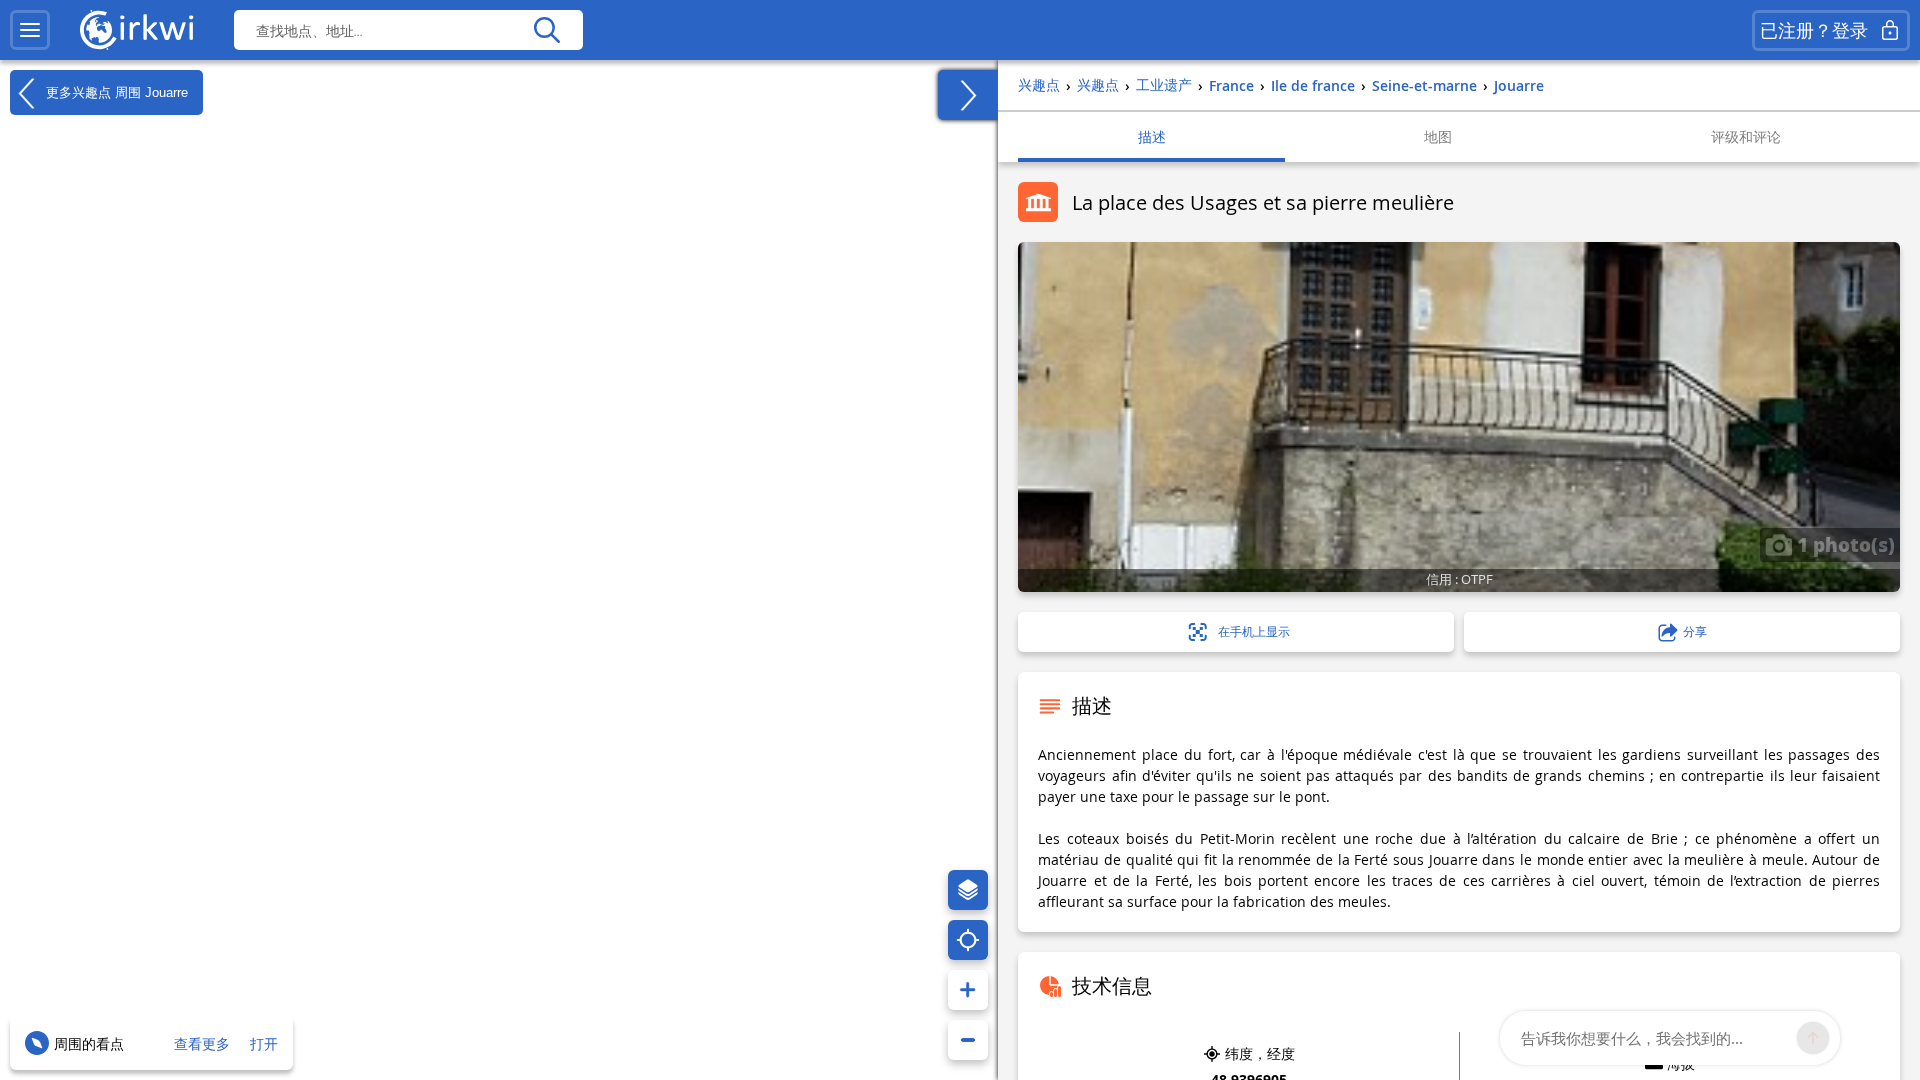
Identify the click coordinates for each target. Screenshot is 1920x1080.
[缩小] (968, 1040)
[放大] (968, 990)
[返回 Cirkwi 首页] (137, 30)
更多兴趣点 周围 (115, 91)
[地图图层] (968, 890)
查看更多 (202, 1043)
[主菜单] (30, 30)
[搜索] (546, 30)
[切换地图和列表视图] (968, 95)
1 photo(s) (1843, 544)
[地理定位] (968, 940)
